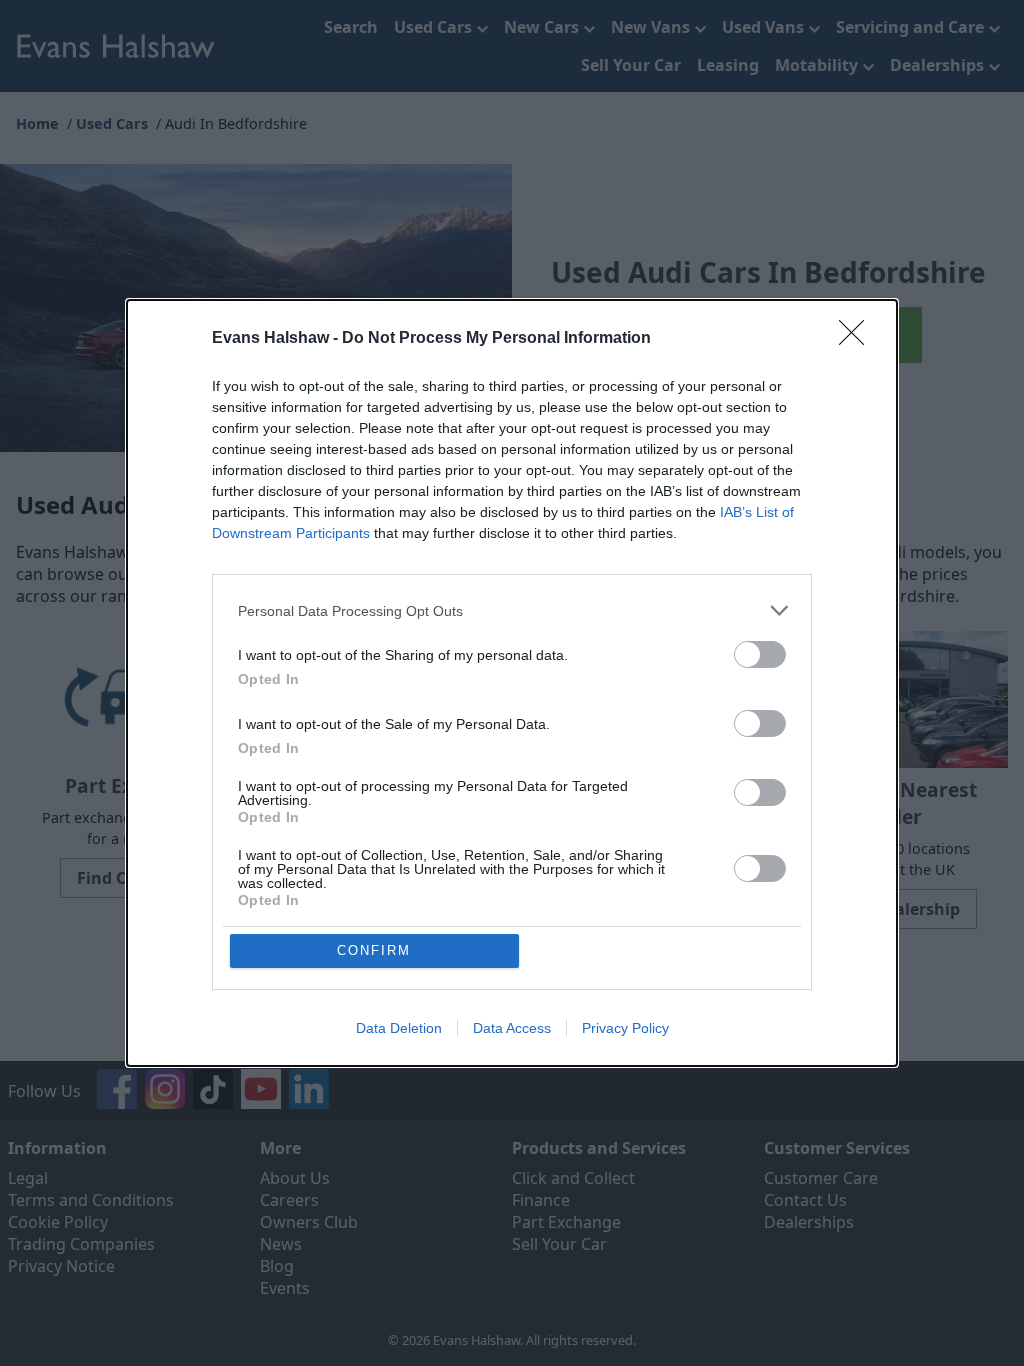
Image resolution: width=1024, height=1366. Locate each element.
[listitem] (512, 610)
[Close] (858, 339)
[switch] (760, 654)
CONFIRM (374, 950)
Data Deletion (399, 1028)
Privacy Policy (625, 1028)
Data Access (512, 1028)
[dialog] (512, 683)
